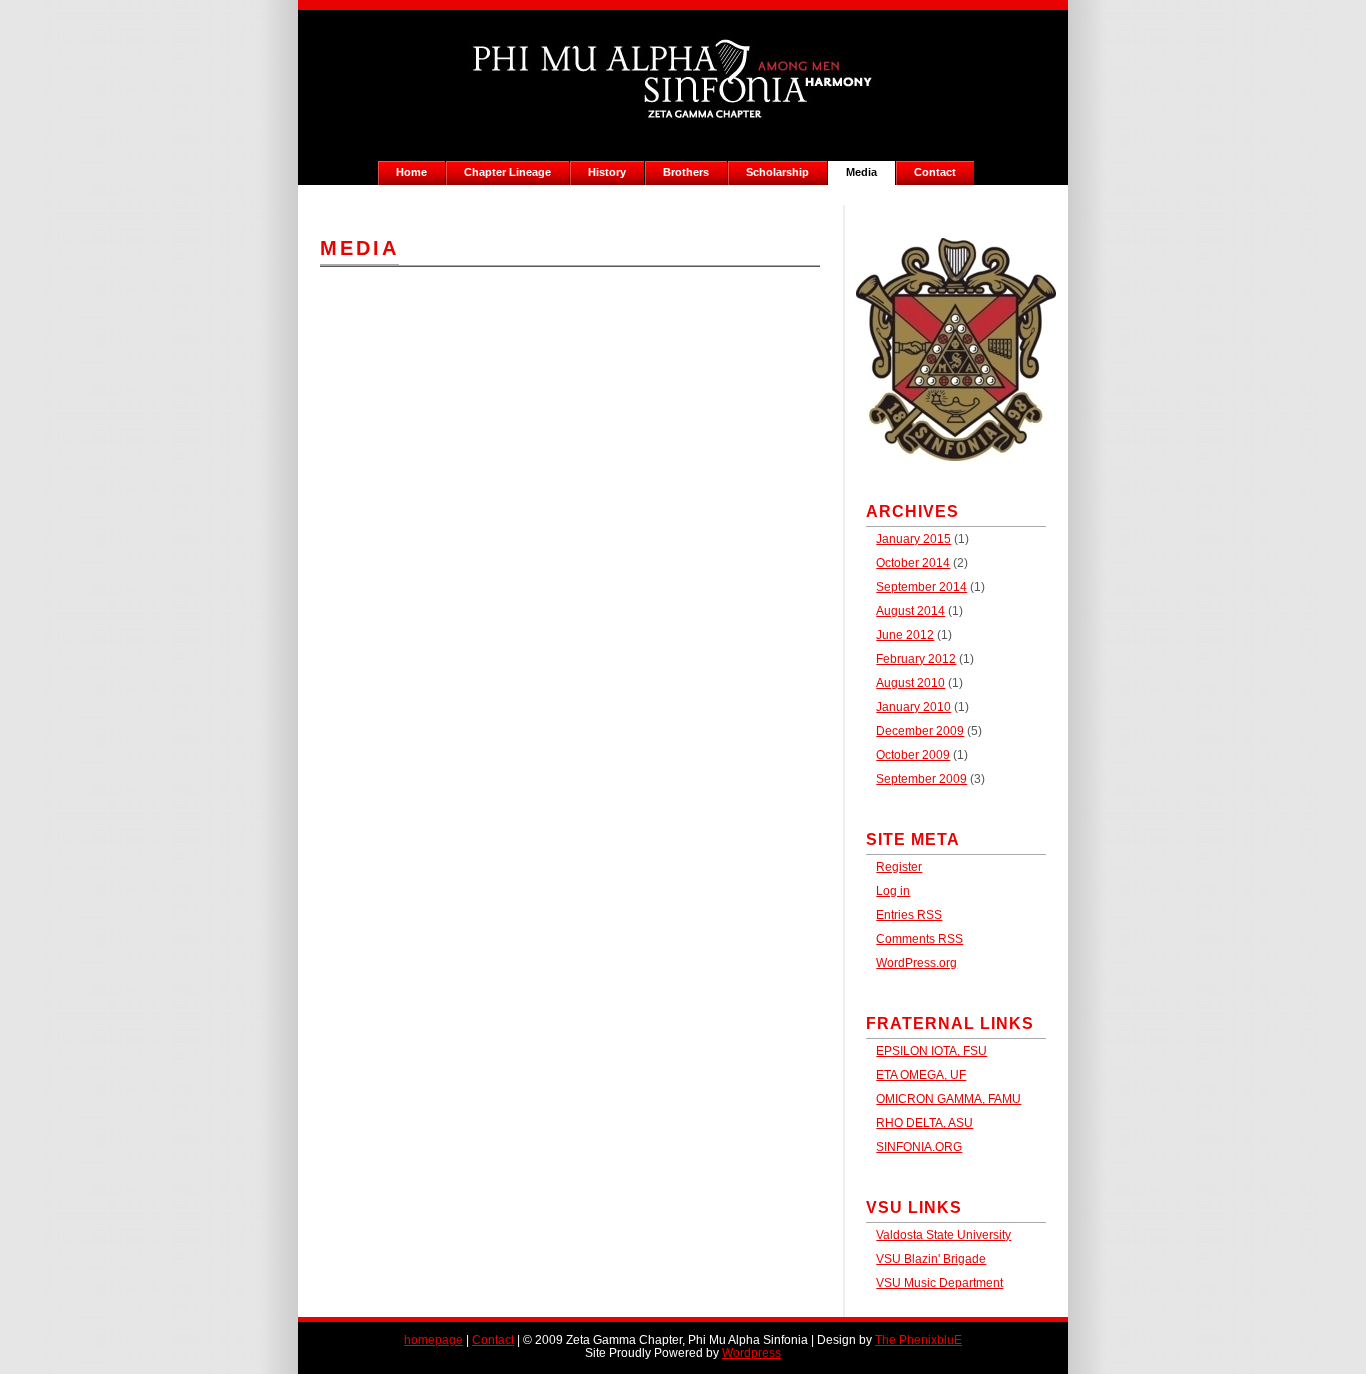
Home (411, 172)
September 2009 (921, 778)
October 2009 (913, 754)
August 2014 (910, 610)
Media (861, 172)
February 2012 (916, 658)
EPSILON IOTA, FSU (931, 1050)
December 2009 (920, 730)
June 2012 (905, 634)
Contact (935, 172)
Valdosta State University (943, 1234)
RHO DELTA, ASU (924, 1122)
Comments (919, 938)
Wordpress (751, 1352)
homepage (433, 1339)
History (607, 172)
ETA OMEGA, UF (921, 1074)
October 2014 (913, 562)
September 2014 (921, 586)
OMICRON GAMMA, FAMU (948, 1098)
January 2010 (913, 706)
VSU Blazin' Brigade (931, 1258)
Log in (893, 890)
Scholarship (777, 172)
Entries (909, 914)
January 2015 (913, 538)
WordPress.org (916, 962)
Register (899, 866)
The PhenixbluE (918, 1339)
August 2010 (910, 682)
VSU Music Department (939, 1282)
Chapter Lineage (507, 172)
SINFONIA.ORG (919, 1146)
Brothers (686, 172)
